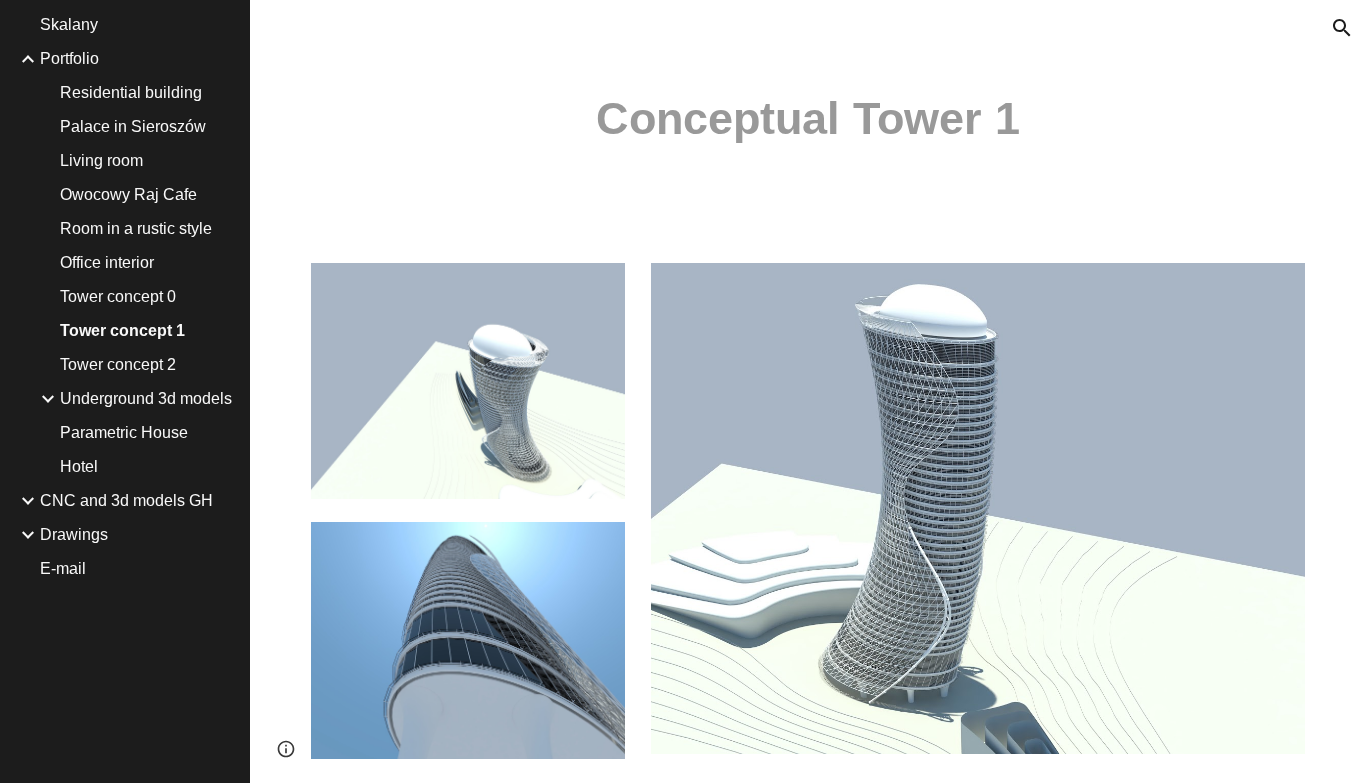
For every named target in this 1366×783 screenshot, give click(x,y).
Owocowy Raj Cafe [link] (128, 194)
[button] (1342, 28)
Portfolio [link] (69, 58)
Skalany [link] (69, 24)
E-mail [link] (63, 568)
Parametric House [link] (124, 432)
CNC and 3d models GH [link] (126, 500)
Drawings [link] (74, 534)
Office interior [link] (107, 262)
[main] (808, 119)
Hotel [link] (79, 466)
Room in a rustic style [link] (136, 228)
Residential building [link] (131, 92)
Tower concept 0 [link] (118, 296)
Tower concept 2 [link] (118, 364)
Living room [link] (101, 160)
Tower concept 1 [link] (122, 330)
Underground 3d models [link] (146, 398)
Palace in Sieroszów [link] (133, 126)
